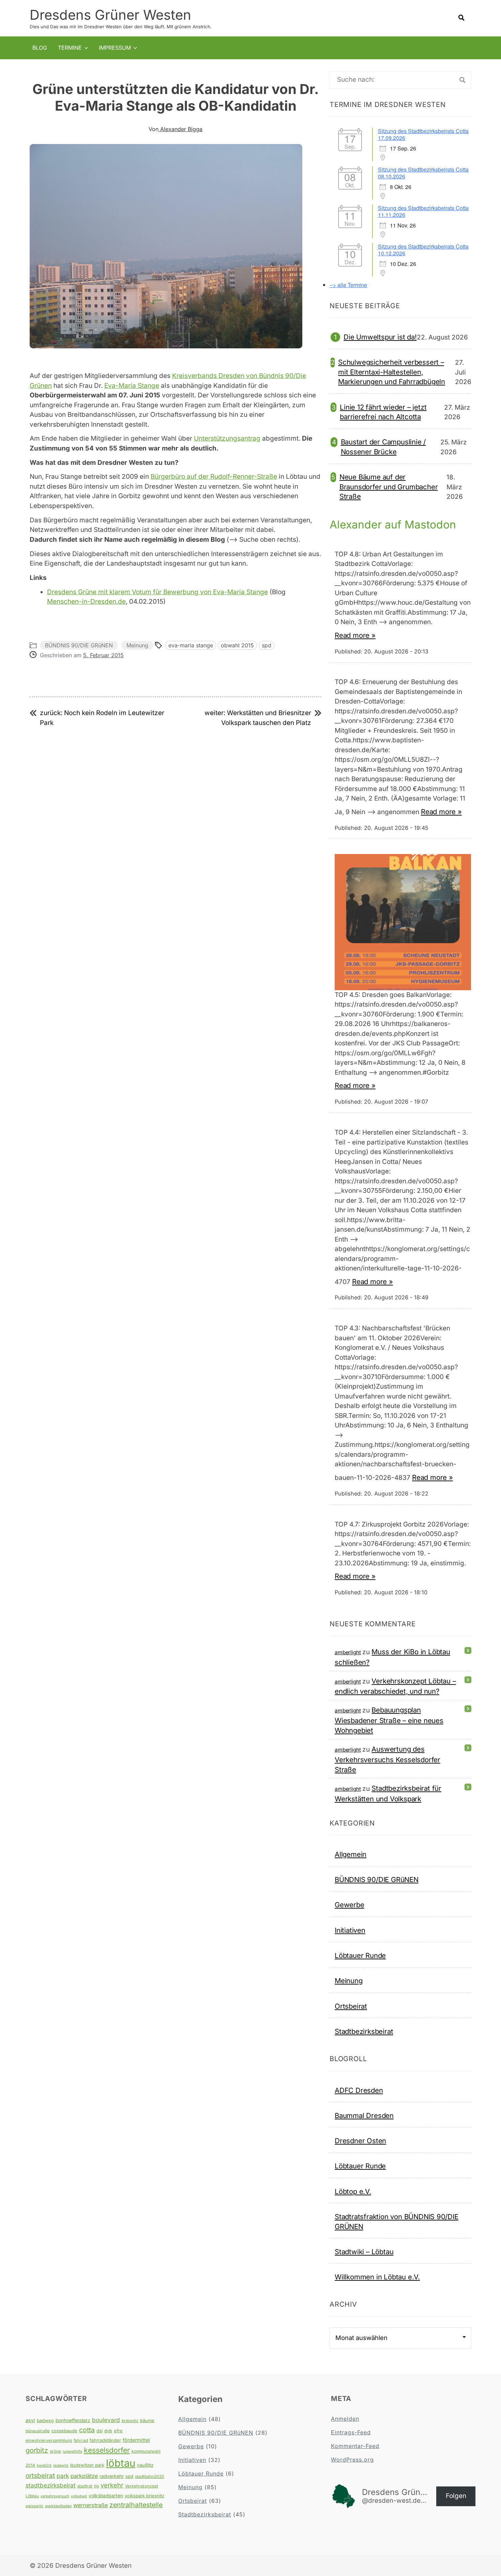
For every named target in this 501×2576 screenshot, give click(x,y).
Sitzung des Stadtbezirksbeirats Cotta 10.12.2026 (423, 250)
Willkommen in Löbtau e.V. (377, 2277)
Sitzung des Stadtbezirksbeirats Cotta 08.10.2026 (423, 173)
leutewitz (61, 2466)
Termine (70, 48)
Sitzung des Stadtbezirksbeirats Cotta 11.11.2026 (423, 211)
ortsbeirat (40, 2476)
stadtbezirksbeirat (51, 2485)
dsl (100, 2431)
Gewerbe (350, 1905)
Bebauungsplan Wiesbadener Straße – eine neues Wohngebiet (389, 1720)
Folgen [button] (456, 2496)
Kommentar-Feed (355, 2446)
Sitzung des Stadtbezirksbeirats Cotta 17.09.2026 (423, 134)
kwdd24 (44, 2466)
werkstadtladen (58, 2506)
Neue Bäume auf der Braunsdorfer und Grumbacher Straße (389, 487)
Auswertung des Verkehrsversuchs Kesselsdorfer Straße (388, 1759)
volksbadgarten (106, 2496)
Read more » (355, 635)
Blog (40, 48)
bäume (147, 2420)
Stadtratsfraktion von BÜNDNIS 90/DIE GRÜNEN (397, 2221)
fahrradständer (105, 2440)
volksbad (79, 2496)
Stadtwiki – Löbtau (364, 2252)
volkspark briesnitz (145, 2496)
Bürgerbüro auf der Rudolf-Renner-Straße (214, 477)
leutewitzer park (87, 2465)
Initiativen (350, 1930)
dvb (108, 2431)
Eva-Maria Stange (132, 386)
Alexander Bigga (180, 129)
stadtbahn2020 (150, 2476)
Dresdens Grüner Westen (110, 15)
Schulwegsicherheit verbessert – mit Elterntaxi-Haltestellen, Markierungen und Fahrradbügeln (392, 372)
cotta (87, 2430)
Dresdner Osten (360, 2141)
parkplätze (84, 2476)
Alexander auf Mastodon (393, 525)
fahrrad (81, 2440)
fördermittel (136, 2440)
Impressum (115, 48)
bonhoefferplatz (73, 2420)
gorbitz (37, 2450)
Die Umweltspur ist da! (380, 337)
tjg (96, 2486)
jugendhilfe (72, 2452)
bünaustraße (38, 2431)
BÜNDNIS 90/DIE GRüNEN (79, 645)
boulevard (106, 2420)
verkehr (112, 2485)
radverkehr (112, 2476)
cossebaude (64, 2431)
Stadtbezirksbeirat (364, 2031)
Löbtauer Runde (360, 1955)
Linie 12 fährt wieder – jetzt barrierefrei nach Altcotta (383, 412)
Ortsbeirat (351, 2006)
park (63, 2476)
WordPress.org (352, 2460)
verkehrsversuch (55, 2496)
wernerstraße (90, 2505)
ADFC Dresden (359, 2090)
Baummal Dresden (364, 2115)
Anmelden (345, 2419)
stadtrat (85, 2486)
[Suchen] (462, 80)
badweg (45, 2420)
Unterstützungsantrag (227, 438)
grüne (55, 2451)
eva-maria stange (191, 645)
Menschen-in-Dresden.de (86, 602)
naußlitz (145, 2465)
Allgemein (351, 1854)
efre (118, 2431)
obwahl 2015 (237, 645)
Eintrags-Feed (351, 2432)
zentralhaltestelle (136, 2505)
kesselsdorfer (107, 2450)
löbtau (121, 2463)
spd (267, 645)
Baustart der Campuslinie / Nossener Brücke (383, 447)
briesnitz (130, 2421)
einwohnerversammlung (49, 2440)
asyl (30, 2420)
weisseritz (34, 2506)
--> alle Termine (348, 285)
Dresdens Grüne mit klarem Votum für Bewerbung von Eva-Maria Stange (157, 592)
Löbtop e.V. (353, 2191)
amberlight (348, 1652)
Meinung (137, 645)
